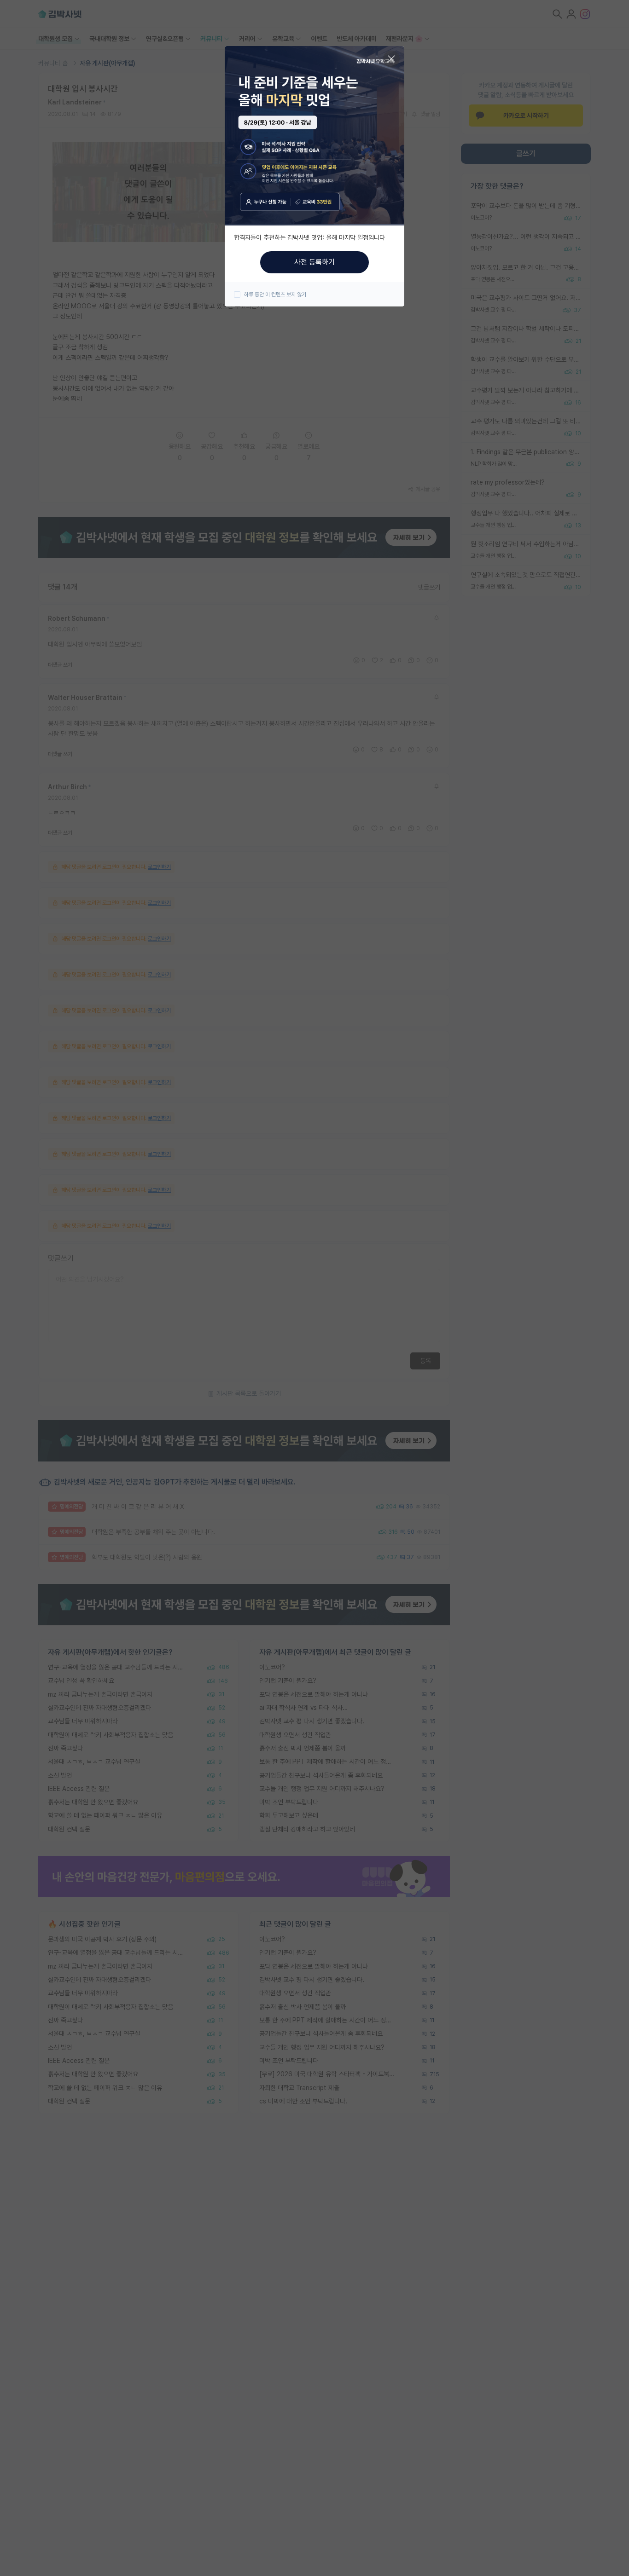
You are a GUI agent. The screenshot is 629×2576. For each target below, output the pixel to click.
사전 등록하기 (314, 262)
